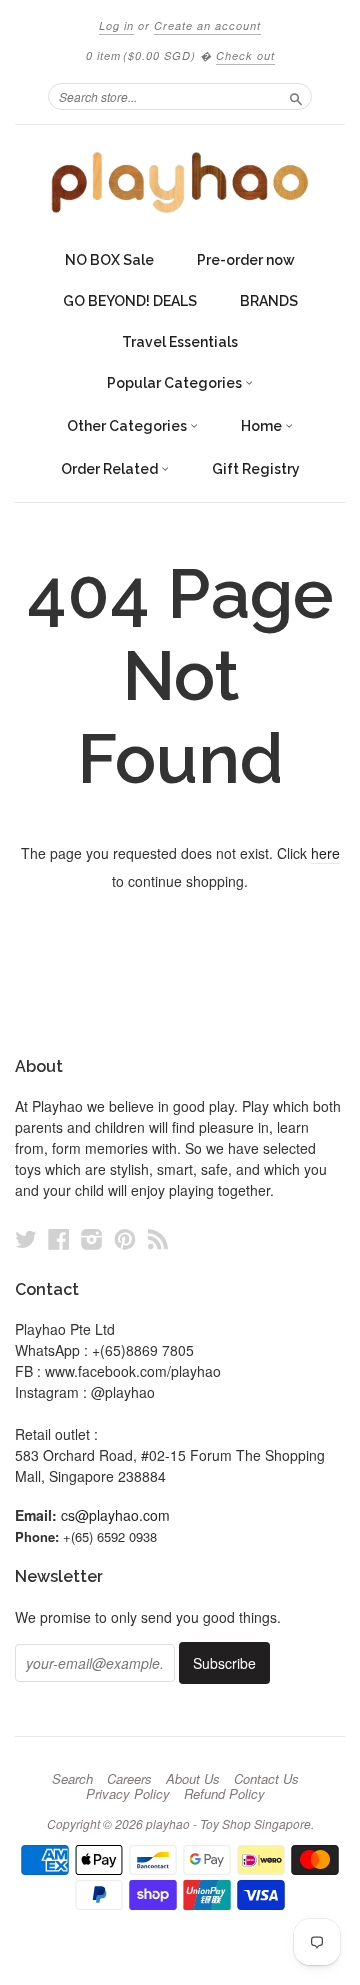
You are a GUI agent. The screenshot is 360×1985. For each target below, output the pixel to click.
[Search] (296, 96)
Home (263, 426)
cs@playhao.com (115, 1515)
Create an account (207, 25)
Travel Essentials (180, 342)
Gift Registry (256, 469)
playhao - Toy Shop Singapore (228, 1823)
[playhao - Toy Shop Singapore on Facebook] (59, 1238)
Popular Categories (176, 383)
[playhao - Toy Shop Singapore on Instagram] (92, 1238)
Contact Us (266, 1779)
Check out (245, 55)
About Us (193, 1779)
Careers (129, 1779)
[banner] (180, 182)
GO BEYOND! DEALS (130, 301)
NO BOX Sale (109, 260)
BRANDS (269, 301)
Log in (116, 25)
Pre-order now (246, 260)
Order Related (111, 469)
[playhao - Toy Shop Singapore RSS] (158, 1238)
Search (72, 1779)
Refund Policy (224, 1794)
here (325, 853)
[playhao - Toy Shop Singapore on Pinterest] (125, 1238)
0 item (141, 55)
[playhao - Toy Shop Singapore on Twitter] (26, 1238)
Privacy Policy (128, 1794)
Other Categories (128, 426)
